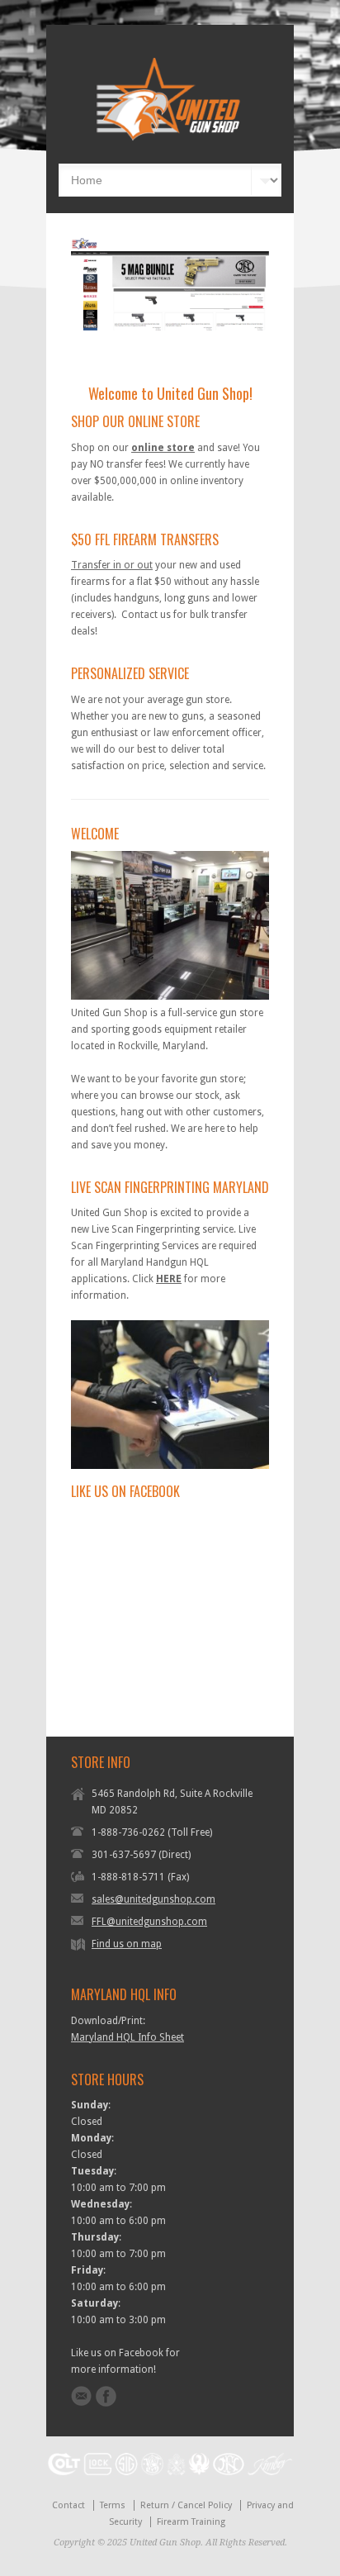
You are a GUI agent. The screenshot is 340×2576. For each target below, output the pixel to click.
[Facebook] (106, 2396)
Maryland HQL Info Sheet (127, 2037)
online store (163, 448)
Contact (68, 2505)
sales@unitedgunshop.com (153, 1899)
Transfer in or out (112, 565)
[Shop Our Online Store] (170, 285)
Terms (113, 2505)
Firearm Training (191, 2522)
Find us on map (127, 1944)
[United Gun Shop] (170, 139)
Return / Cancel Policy (186, 2505)
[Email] (81, 2396)
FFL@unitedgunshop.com (149, 1922)
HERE (169, 1279)
